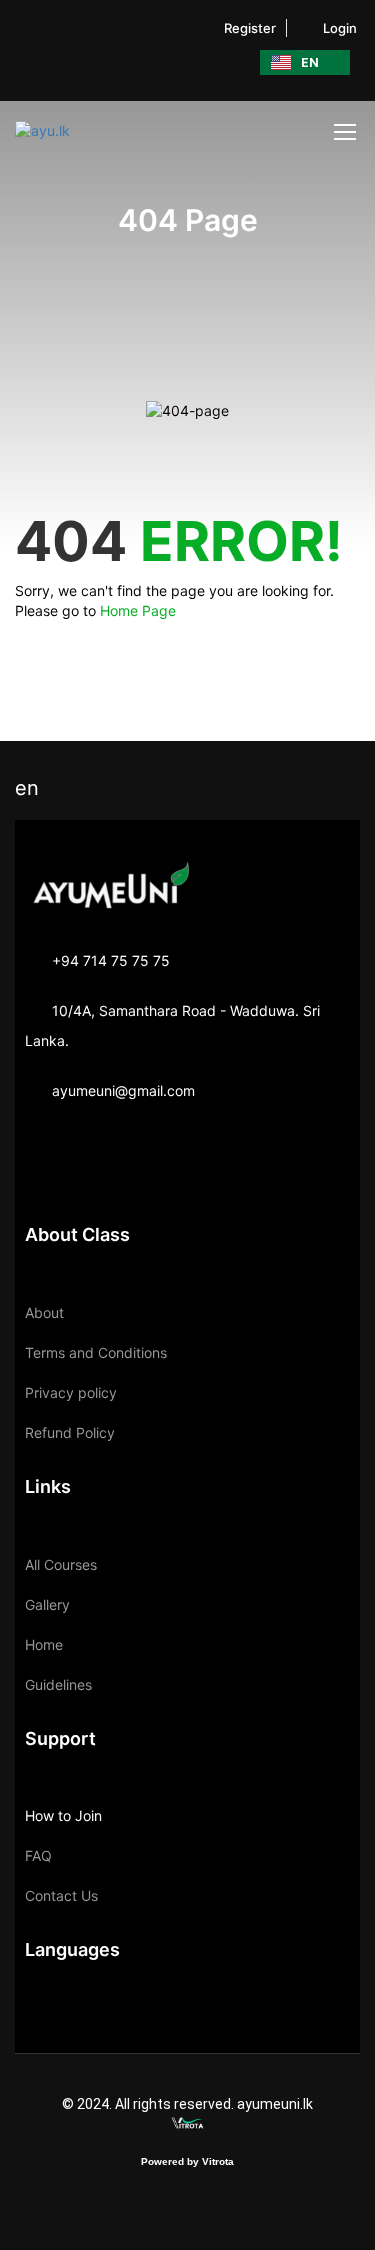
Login (340, 28)
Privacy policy (71, 1392)
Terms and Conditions (96, 1352)
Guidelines (58, 1684)
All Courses (61, 1564)
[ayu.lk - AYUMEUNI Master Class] (80, 130)
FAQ (38, 1855)
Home (44, 1644)
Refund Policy (70, 1432)
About (44, 1312)
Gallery (47, 1604)
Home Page (138, 610)
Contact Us (61, 1895)
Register (250, 28)
